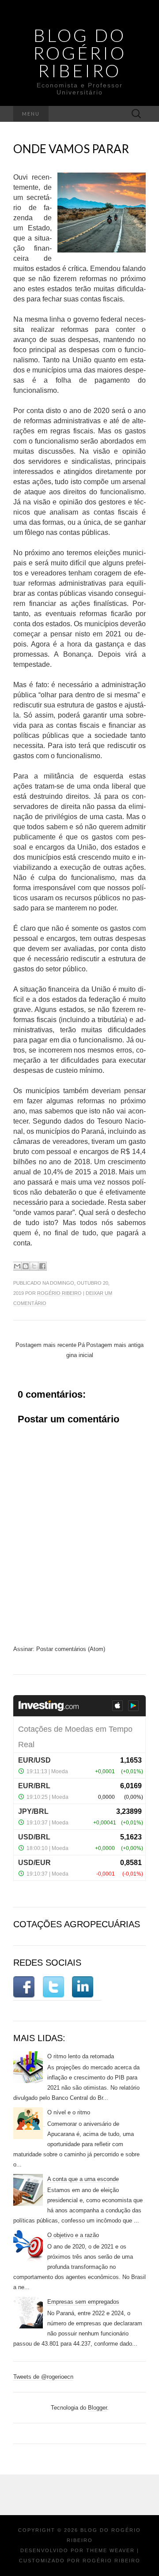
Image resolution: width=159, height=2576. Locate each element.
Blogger (97, 2408)
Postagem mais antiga (115, 1345)
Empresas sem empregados (83, 2302)
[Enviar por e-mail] (17, 1266)
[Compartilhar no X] (34, 1266)
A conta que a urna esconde (83, 2179)
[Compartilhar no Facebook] (42, 1266)
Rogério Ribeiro (59, 1293)
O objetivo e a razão (73, 2235)
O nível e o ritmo (69, 2112)
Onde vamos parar (71, 149)
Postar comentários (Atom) (71, 1649)
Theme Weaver (110, 2550)
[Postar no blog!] (26, 1266)
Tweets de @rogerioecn (43, 2377)
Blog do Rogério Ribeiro (80, 53)
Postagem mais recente (46, 1345)
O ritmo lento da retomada (81, 2056)
